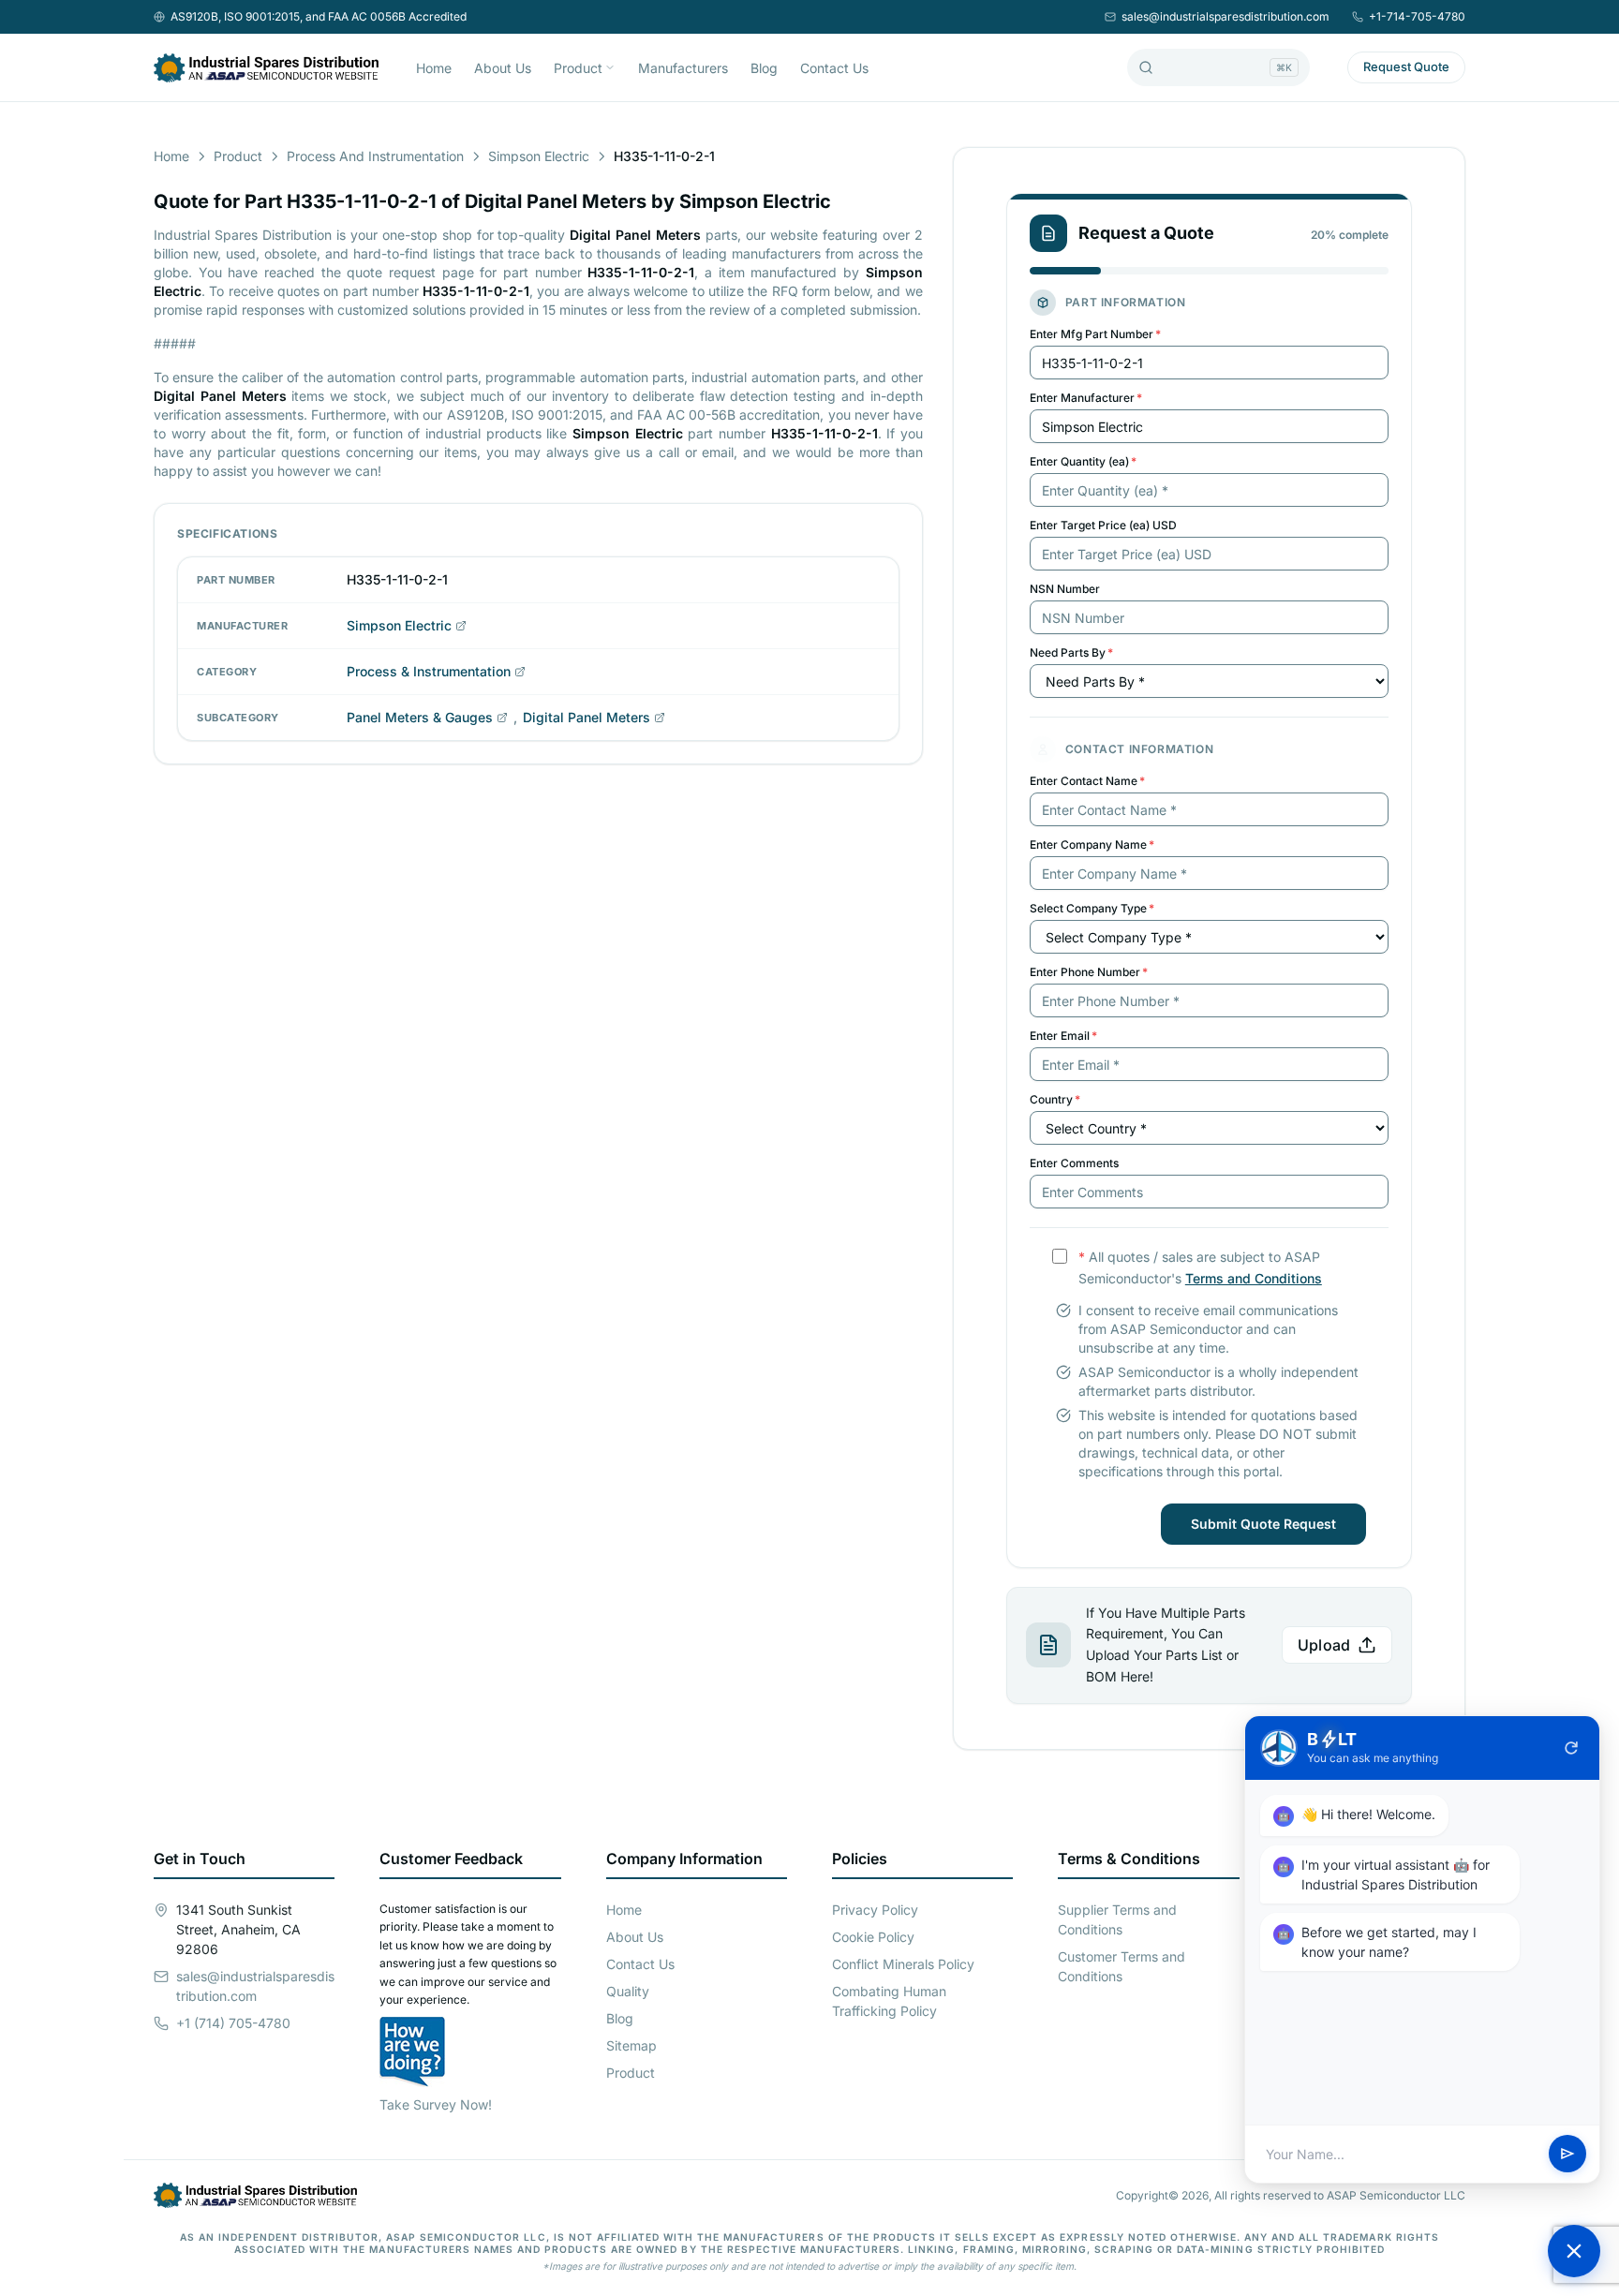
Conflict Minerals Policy (903, 1964)
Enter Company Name (1092, 844)
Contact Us (834, 68)
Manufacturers (683, 68)
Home (434, 68)
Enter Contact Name (1087, 781)
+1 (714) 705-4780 (233, 2023)
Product (578, 68)
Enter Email (1063, 1036)
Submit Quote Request (1263, 1524)
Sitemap (631, 2045)
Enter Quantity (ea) (1083, 461)
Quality (628, 1991)
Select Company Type (1092, 908)
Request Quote (1406, 67)
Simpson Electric (539, 156)
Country (1055, 1099)
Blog (764, 68)
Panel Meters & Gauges (420, 717)
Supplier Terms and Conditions (1117, 1919)
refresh (1571, 1748)
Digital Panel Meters (587, 717)
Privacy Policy (875, 1910)
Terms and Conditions (1254, 1278)
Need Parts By (1071, 652)
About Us (503, 68)
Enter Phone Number (1089, 972)
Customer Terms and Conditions (1121, 1966)
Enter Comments (1074, 1163)
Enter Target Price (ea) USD (1103, 525)
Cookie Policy (873, 1937)
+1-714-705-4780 (1417, 16)
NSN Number (1065, 589)
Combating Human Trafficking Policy (889, 2001)
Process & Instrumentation (429, 671)
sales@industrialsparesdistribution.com (1225, 16)
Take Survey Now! (436, 2104)
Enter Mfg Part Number (1095, 334)
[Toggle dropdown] (610, 67)
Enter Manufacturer (1086, 398)
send (1567, 2155)
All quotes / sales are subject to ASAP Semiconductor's (1200, 1267)
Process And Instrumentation (375, 156)
